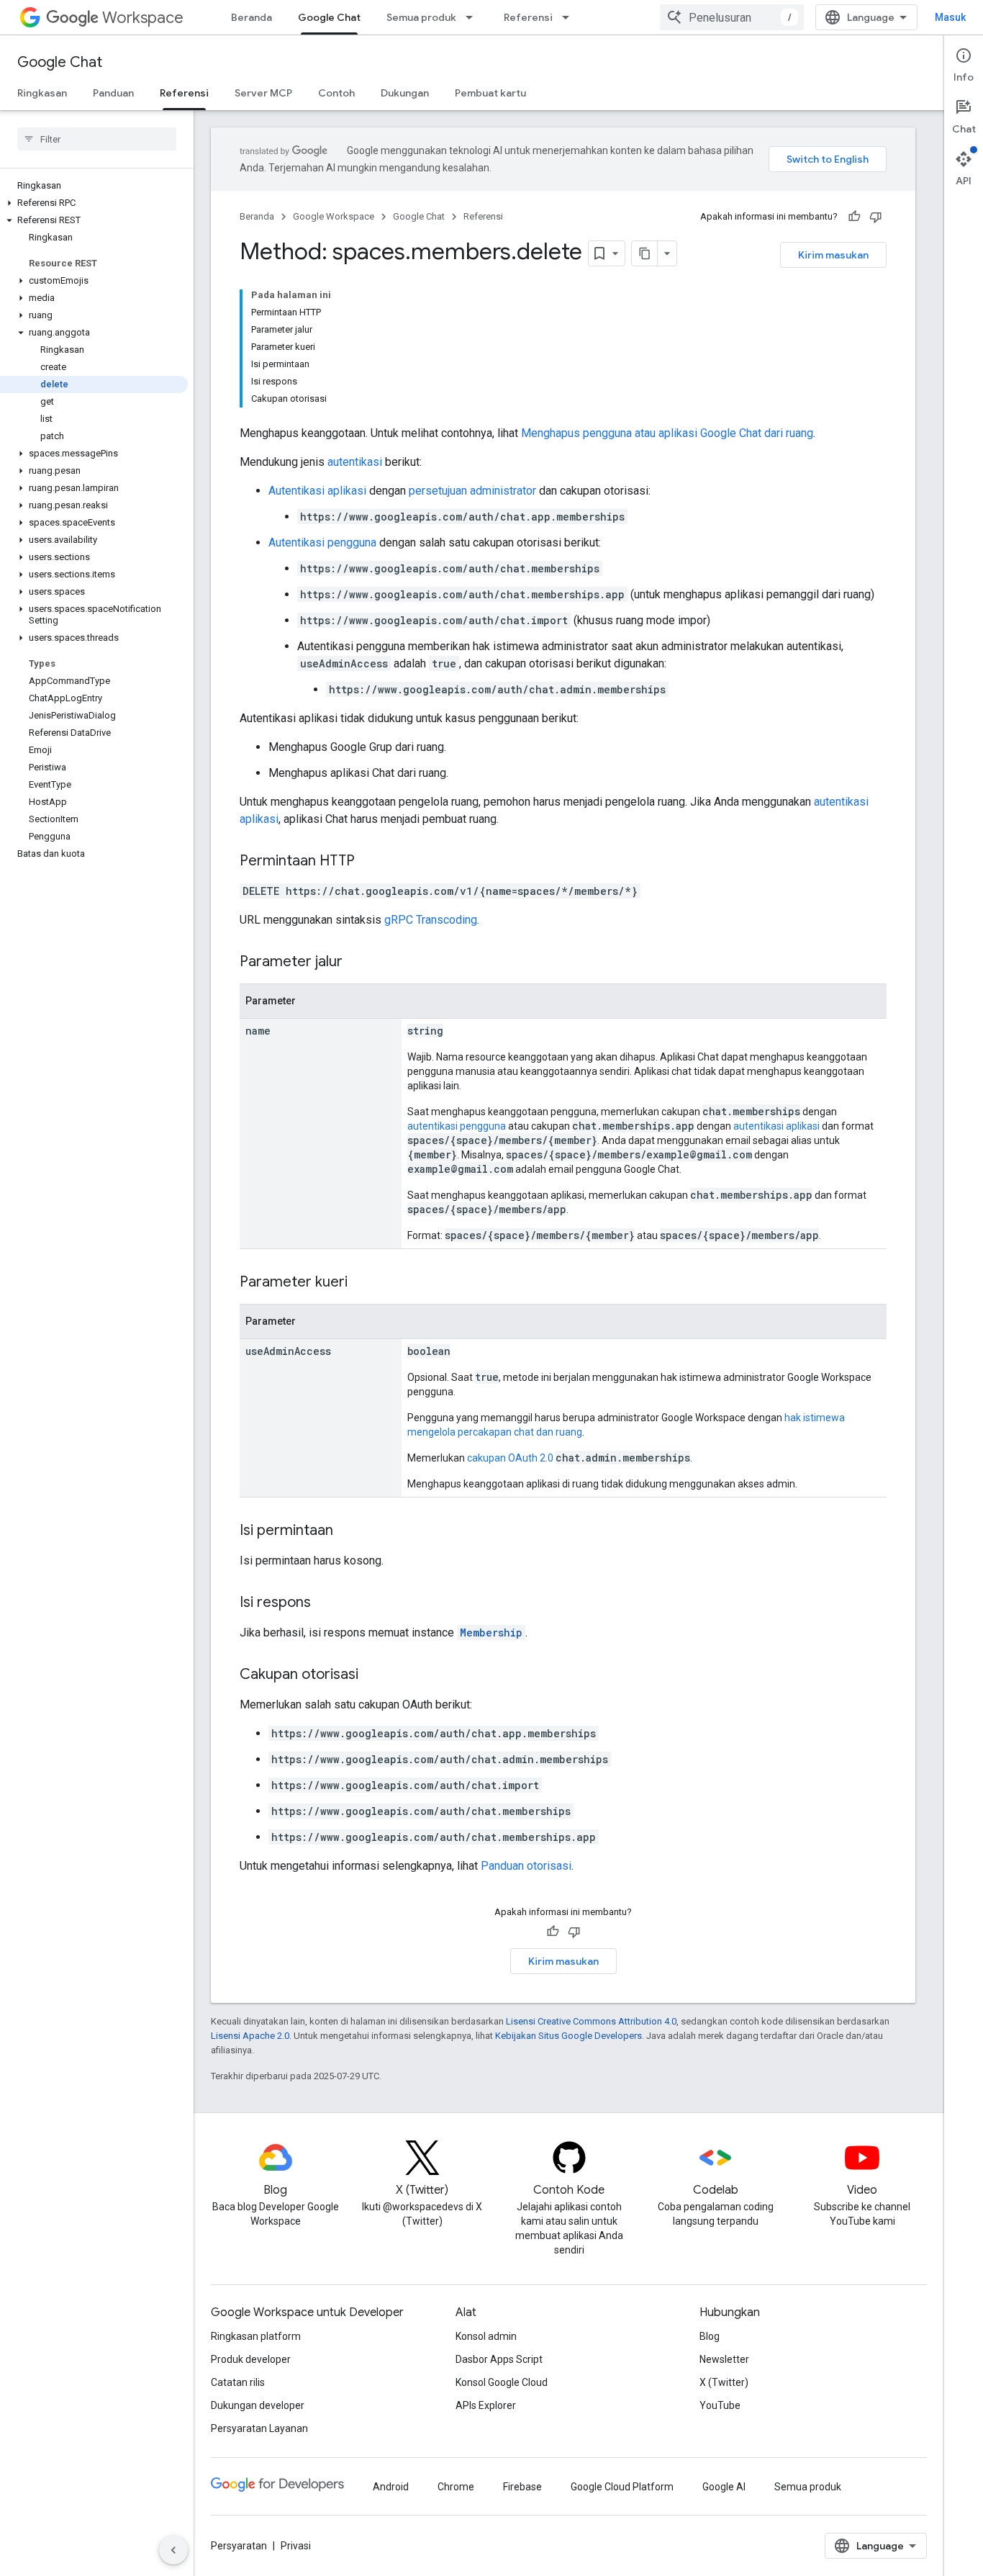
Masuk (950, 17)
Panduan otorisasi (526, 1866)
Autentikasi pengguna (322, 542)
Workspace (143, 18)
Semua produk (421, 17)
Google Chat (329, 17)
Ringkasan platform (256, 2336)
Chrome (456, 2487)
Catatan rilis (238, 2382)
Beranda (252, 17)
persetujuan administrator (472, 491)
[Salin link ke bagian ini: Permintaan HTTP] (369, 862)
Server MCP (263, 93)
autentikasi (355, 462)
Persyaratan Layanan (259, 2428)
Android (391, 2487)
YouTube (720, 2405)
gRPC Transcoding (431, 920)
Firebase (522, 2487)
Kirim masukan (833, 255)
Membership (491, 1632)
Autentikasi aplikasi (317, 491)
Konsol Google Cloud (502, 2382)
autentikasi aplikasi (776, 1126)
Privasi (296, 2546)
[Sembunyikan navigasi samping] (173, 2550)
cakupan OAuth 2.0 (510, 1458)
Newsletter (724, 2359)
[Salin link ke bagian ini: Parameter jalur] (357, 963)
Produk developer (251, 2359)
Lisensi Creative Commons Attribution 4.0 (591, 2021)
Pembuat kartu (490, 93)
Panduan (113, 93)
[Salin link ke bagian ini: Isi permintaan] (348, 1531)
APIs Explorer (486, 2405)
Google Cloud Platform (622, 2487)
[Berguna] (854, 217)
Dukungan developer (258, 2405)
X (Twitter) (724, 2382)
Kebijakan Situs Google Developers (568, 2036)
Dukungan (405, 93)
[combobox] (732, 17)
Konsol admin (486, 2336)
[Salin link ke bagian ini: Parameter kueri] (362, 1283)
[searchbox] (97, 139)
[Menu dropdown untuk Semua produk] (474, 17)
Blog (710, 2336)
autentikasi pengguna (457, 1126)
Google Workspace (334, 216)
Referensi (528, 17)
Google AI (724, 2487)
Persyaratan (239, 2546)
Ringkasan (42, 93)
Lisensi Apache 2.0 (250, 2036)
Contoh (336, 93)
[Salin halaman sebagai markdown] (645, 253)
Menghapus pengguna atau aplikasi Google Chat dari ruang (667, 433)
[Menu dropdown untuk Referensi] (570, 17)
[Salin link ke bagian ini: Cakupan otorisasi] (373, 1675)
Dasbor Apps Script (499, 2359)
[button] (94, 203)
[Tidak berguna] (876, 217)
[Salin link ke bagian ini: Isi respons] (325, 1603)
